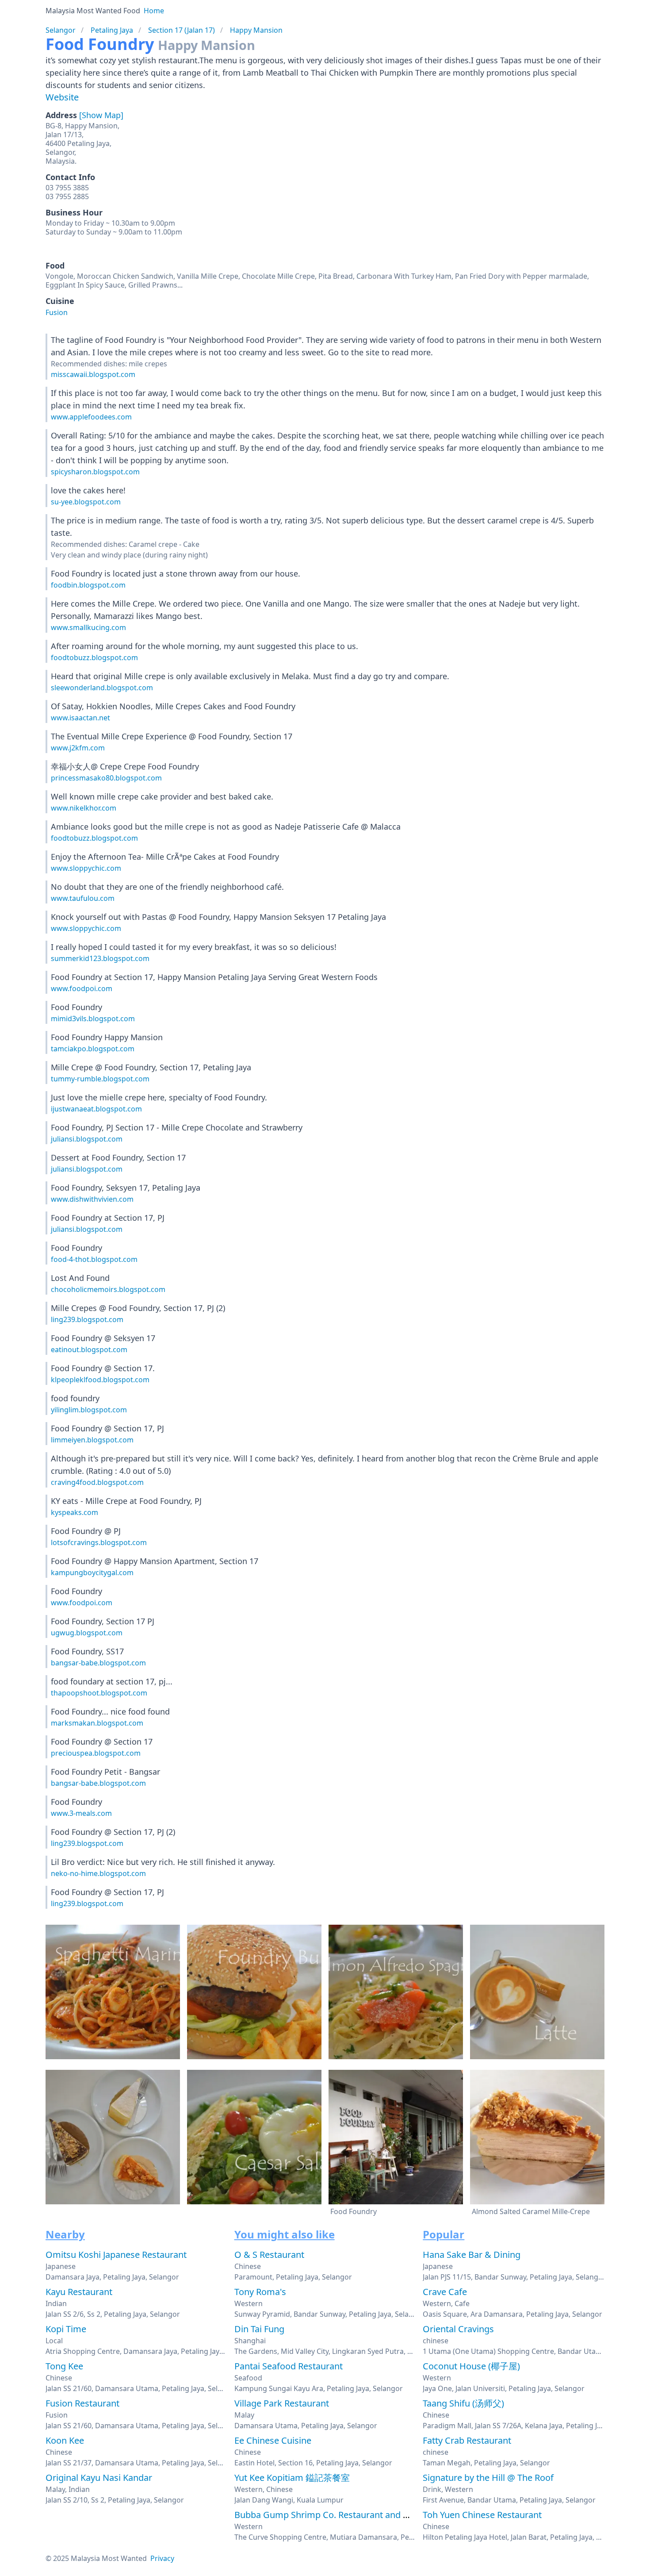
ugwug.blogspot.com (87, 1633)
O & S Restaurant (269, 2255)
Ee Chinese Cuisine (273, 2440)
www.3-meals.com (81, 1813)
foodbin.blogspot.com (88, 585)
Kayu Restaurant (79, 2292)
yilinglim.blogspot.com (89, 1410)
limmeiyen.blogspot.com (92, 1440)
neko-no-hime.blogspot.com (98, 1873)
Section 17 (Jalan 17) (182, 30)
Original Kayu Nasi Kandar (99, 2478)
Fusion (57, 312)
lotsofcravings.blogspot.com (99, 1542)
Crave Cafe (445, 2292)
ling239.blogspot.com (87, 1319)
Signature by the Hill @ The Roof (488, 2478)
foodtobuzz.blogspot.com (94, 657)
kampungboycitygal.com (92, 1573)
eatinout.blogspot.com (89, 1350)
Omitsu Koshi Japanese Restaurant (116, 2255)
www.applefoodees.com (91, 417)
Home (154, 11)
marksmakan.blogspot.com (97, 1723)
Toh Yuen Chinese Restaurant (482, 2515)
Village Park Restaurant (282, 2403)
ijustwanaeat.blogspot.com (96, 1109)
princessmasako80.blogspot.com (106, 778)
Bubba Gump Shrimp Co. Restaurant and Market (333, 2515)
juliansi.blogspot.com (87, 1139)
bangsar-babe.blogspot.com (98, 1663)
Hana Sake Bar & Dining (472, 2255)
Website (62, 97)
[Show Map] (101, 115)
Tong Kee (64, 2366)
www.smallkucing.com (88, 627)
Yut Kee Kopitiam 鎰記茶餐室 (292, 2478)
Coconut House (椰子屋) (471, 2366)
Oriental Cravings (458, 2329)
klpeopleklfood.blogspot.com (100, 1380)
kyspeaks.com (75, 1512)
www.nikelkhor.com (84, 808)
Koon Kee (65, 2440)
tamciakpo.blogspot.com (93, 1049)
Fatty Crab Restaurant (467, 2440)
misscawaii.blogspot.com (93, 374)
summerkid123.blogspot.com (100, 958)
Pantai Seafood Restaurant (289, 2366)
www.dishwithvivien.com (92, 1199)
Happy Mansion (256, 30)
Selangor (61, 30)
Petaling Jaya (112, 30)
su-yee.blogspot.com (86, 502)
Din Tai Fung (259, 2329)
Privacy (162, 2558)
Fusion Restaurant (82, 2403)
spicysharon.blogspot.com (95, 472)
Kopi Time (66, 2329)
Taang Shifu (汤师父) (463, 2403)
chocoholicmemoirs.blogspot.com (108, 1289)
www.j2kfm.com (78, 748)
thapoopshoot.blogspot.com (99, 1693)
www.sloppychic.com (86, 868)
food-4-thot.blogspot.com (94, 1259)
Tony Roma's (260, 2292)
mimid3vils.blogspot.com (93, 1019)
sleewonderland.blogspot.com (102, 688)
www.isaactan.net (80, 718)
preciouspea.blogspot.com (96, 1753)
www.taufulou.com (83, 898)
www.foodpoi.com (82, 988)
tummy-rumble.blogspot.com (100, 1079)
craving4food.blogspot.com (97, 1482)
